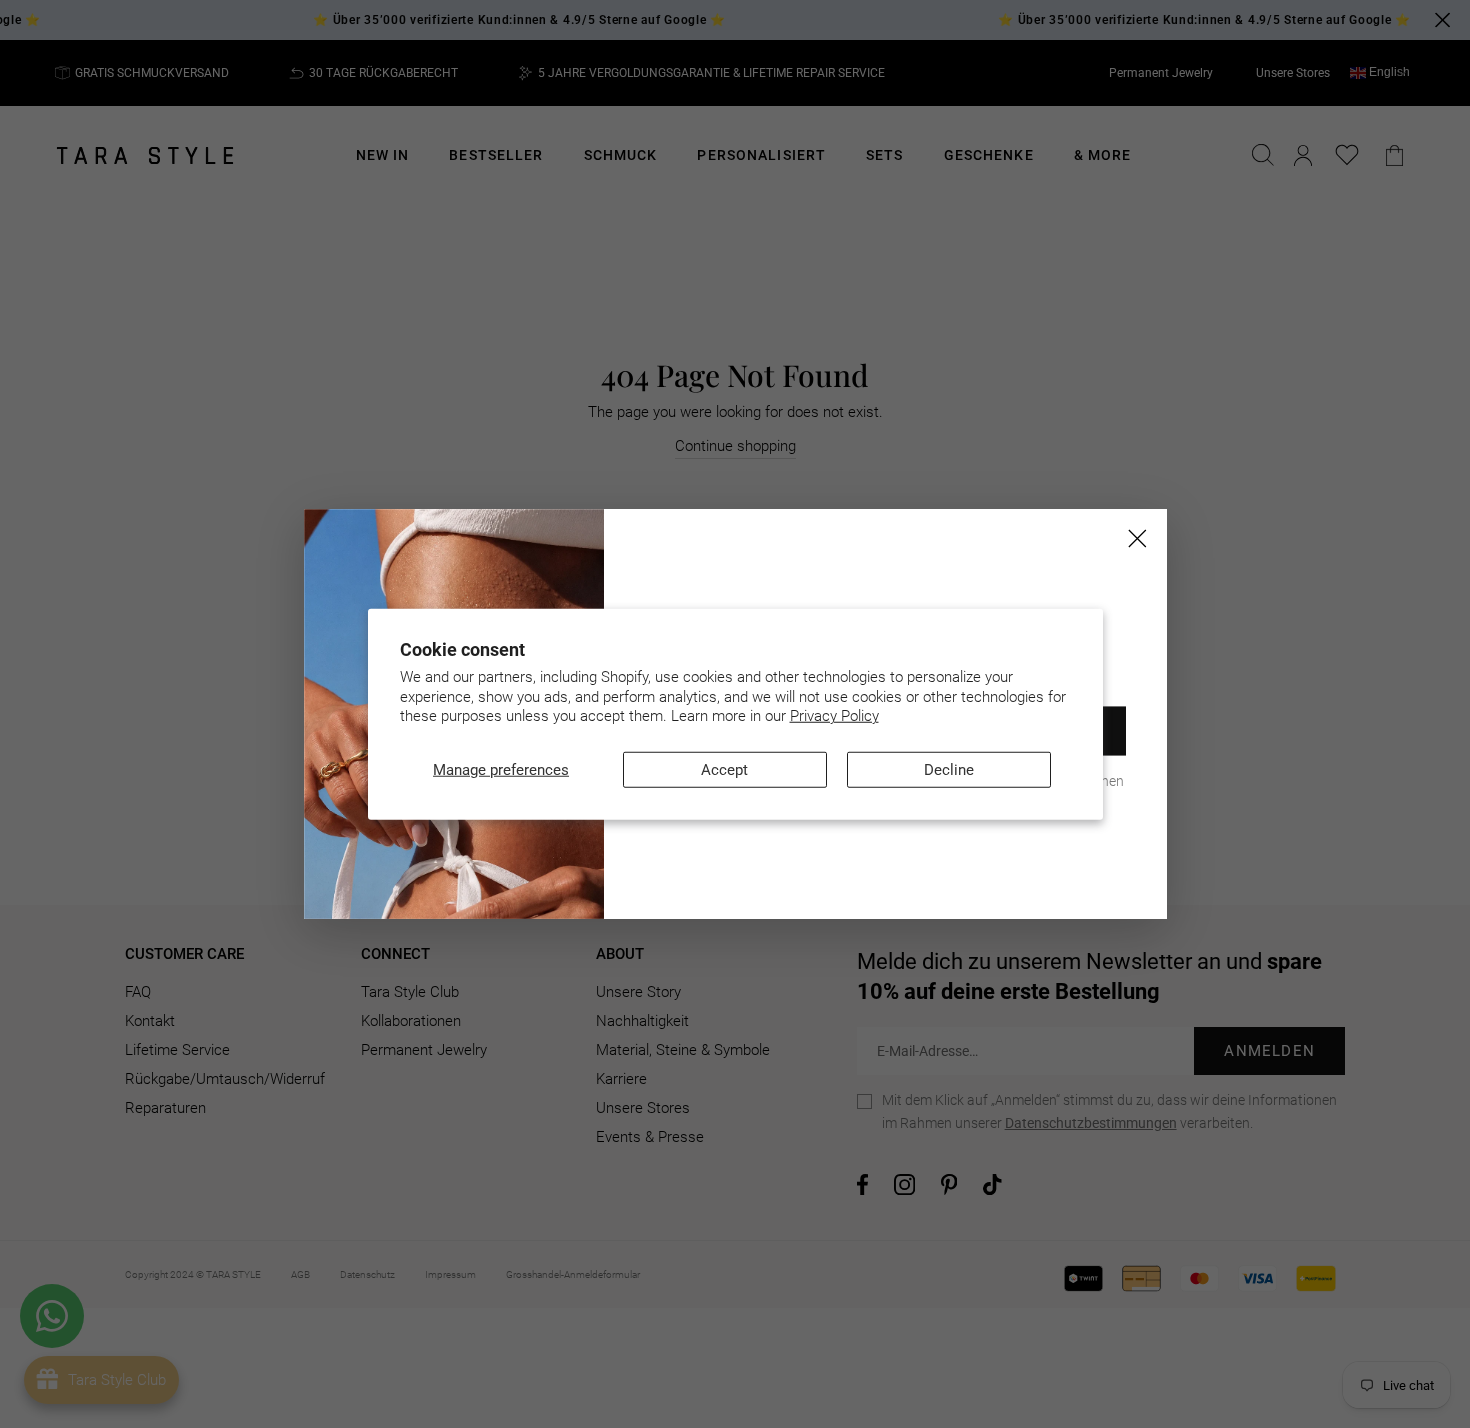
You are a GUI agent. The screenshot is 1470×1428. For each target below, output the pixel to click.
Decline (949, 769)
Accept (724, 769)
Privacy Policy (834, 716)
